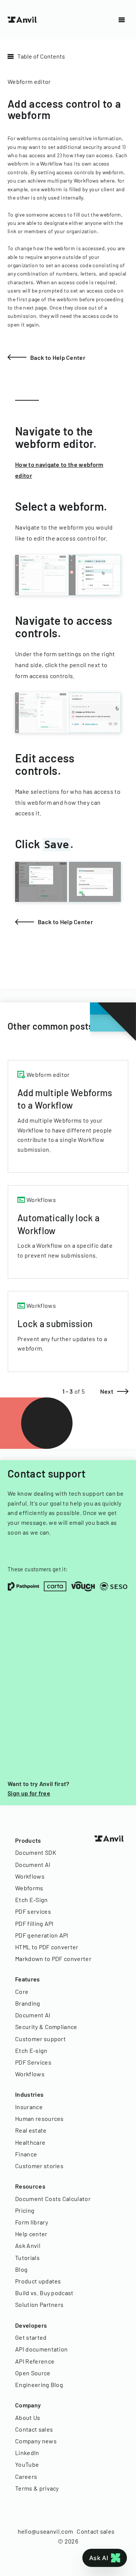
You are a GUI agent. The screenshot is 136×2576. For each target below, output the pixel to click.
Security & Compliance (46, 2027)
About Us (28, 2417)
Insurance (29, 2107)
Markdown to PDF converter (53, 1959)
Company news (36, 2441)
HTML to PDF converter (47, 1947)
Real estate (31, 2130)
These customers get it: (38, 1569)
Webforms (29, 1888)
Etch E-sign (31, 2050)
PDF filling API (34, 1923)
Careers (26, 2476)
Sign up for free (29, 1793)
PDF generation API (42, 1935)
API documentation (41, 2349)
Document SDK (36, 1852)
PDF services (33, 1911)
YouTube (27, 2464)
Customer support (40, 2039)
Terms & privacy (37, 2488)
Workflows (30, 1876)
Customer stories (39, 2166)
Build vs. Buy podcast (44, 2293)
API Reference (35, 2361)
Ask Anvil (28, 2245)
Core (22, 1991)
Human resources (39, 2118)
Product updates (38, 2281)
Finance (26, 2154)
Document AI (33, 1864)
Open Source (33, 2373)
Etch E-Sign (32, 1900)
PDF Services (33, 2062)
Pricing (25, 2210)
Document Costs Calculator (53, 2199)
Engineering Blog (39, 2385)
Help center (31, 2234)
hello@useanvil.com (46, 2531)
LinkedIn (27, 2453)
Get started (31, 2337)
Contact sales (34, 2429)
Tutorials (27, 2258)
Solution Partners (39, 2304)
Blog (21, 2269)
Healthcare (30, 2142)
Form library (32, 2222)
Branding (28, 2003)
